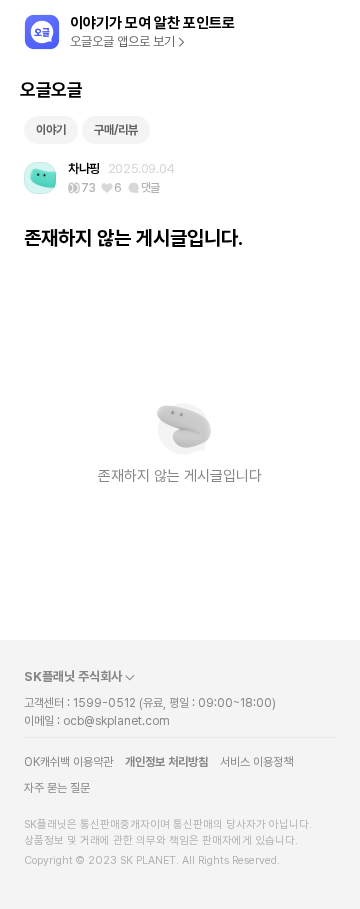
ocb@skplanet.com (116, 721)
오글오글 (51, 89)
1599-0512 (104, 703)
